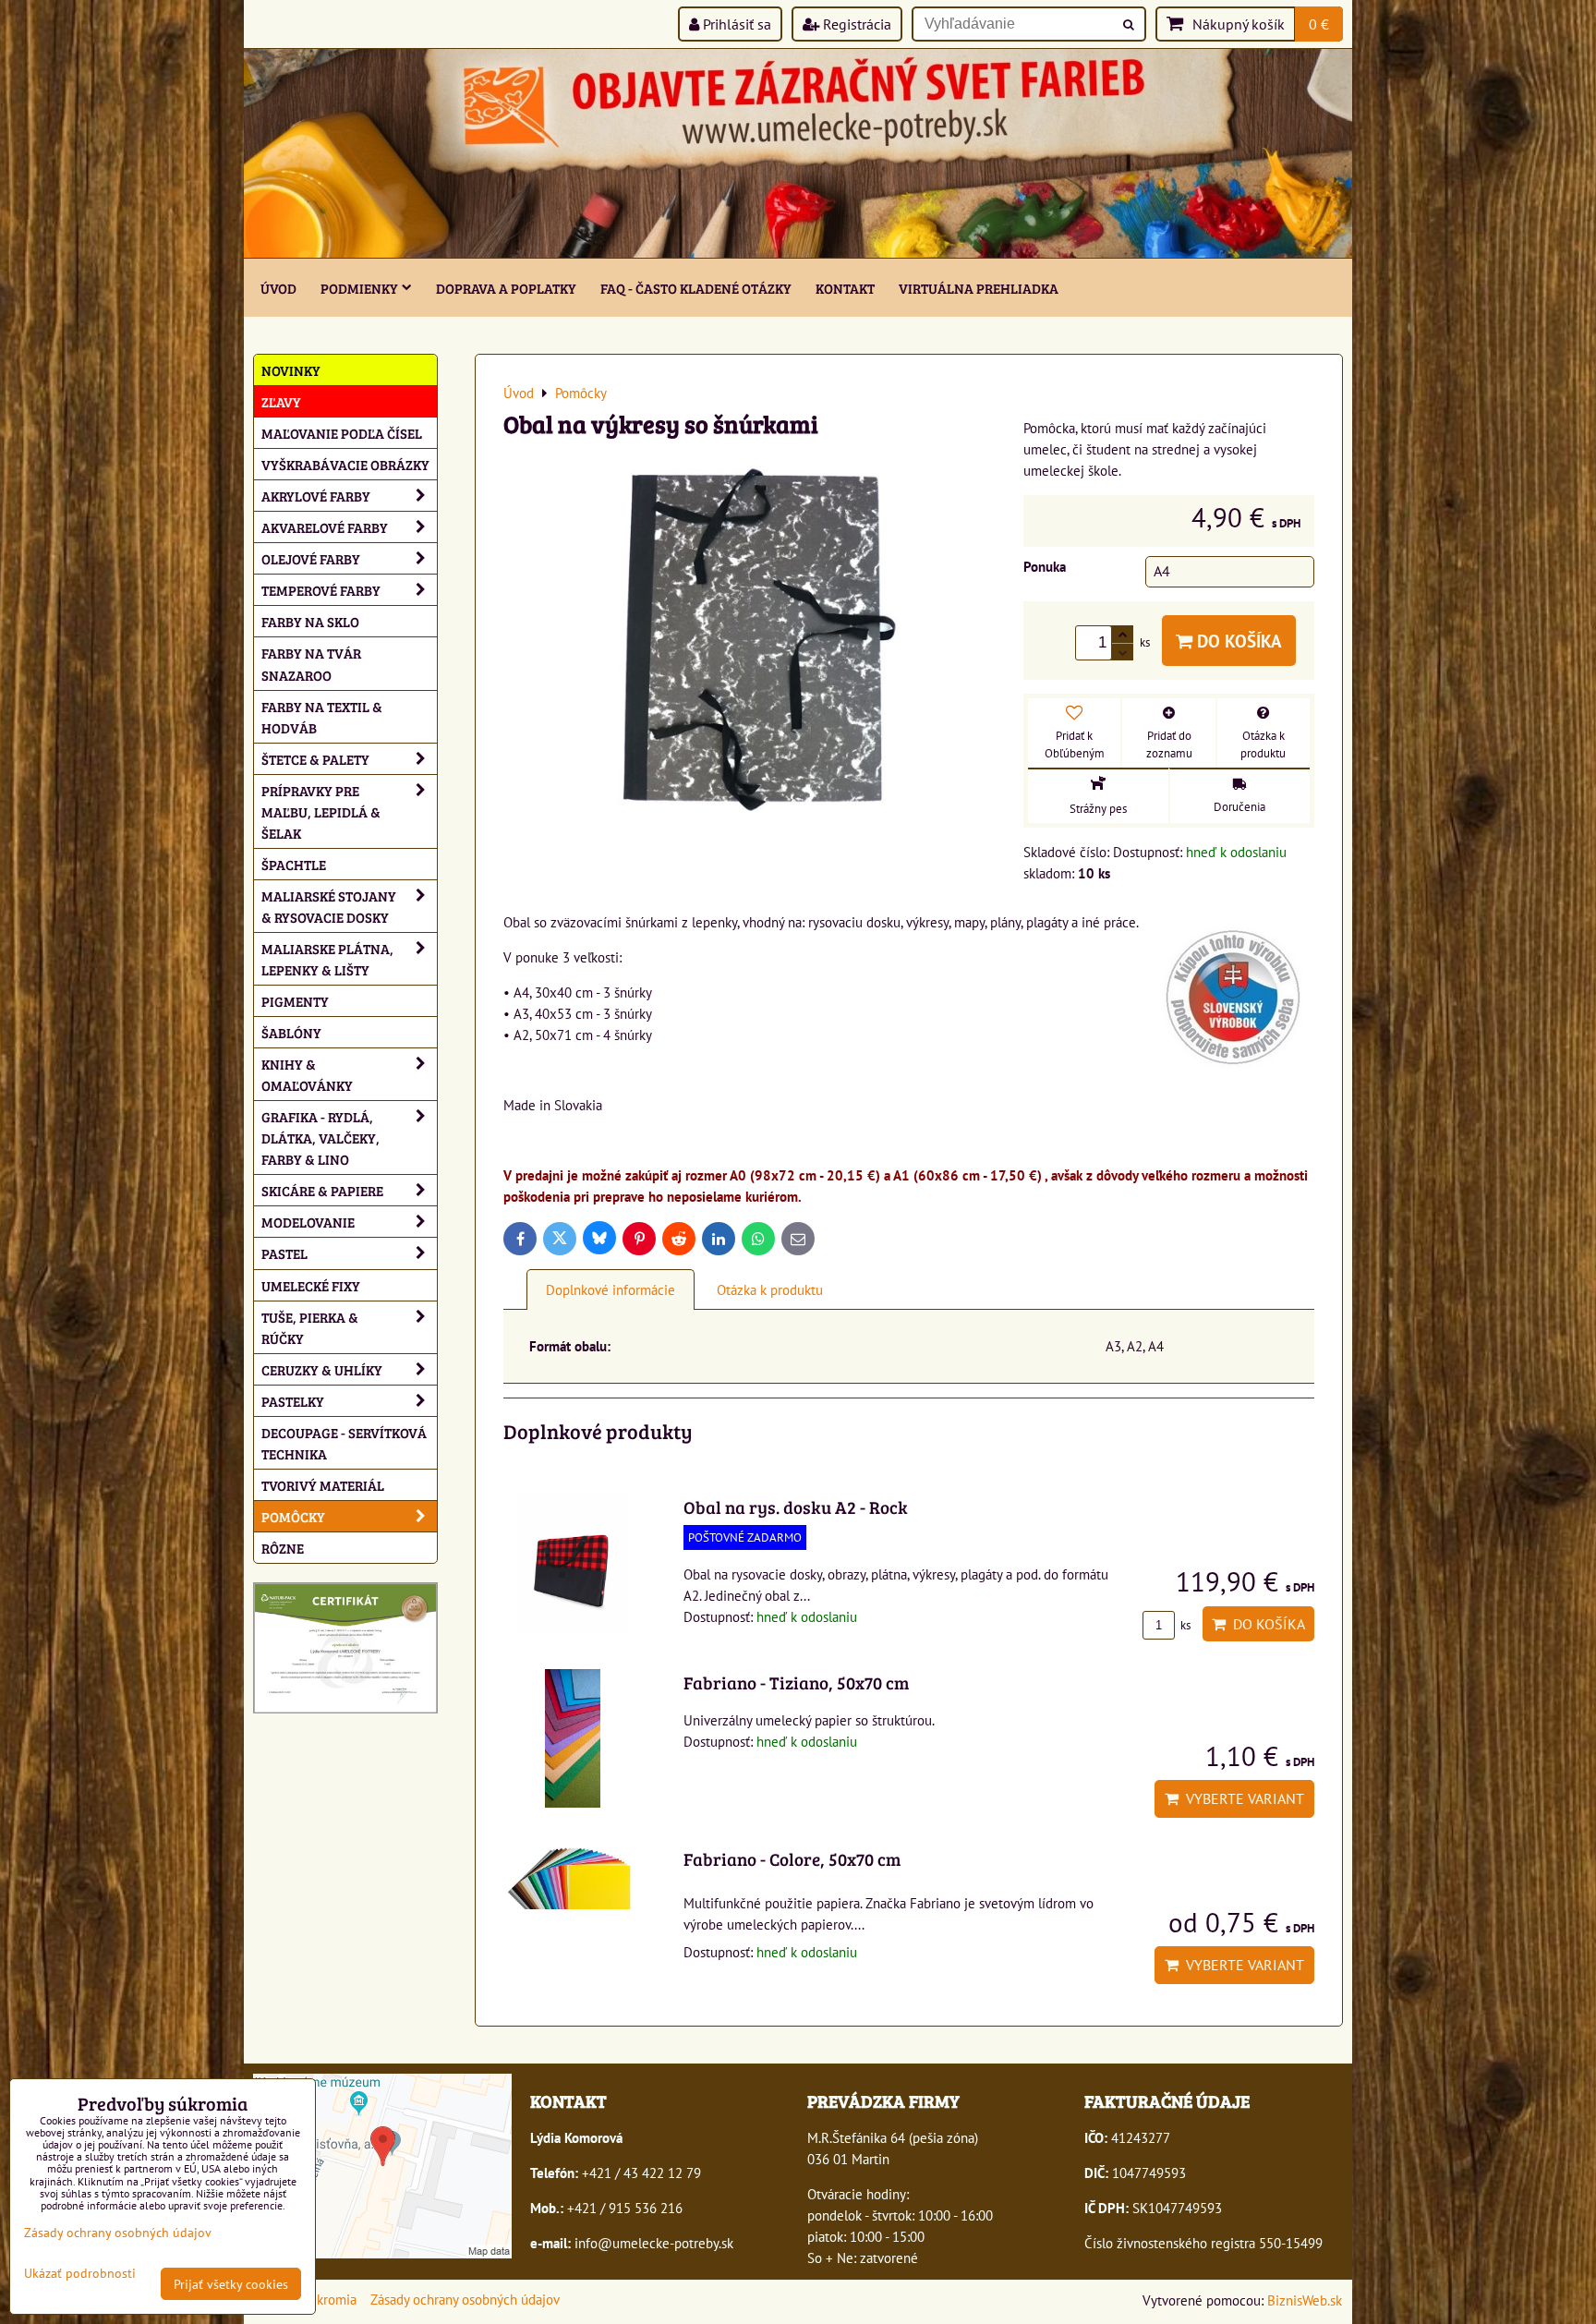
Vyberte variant (1241, 1798)
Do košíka (1237, 641)
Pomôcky (293, 1516)
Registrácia (855, 24)
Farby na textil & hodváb (322, 717)
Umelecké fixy (311, 1285)
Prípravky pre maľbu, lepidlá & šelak (321, 811)
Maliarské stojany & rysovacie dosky (329, 906)
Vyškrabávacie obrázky (345, 464)
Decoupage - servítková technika (344, 1443)
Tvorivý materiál (323, 1485)
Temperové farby (321, 590)
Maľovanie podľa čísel (342, 433)
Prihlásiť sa (735, 24)
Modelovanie (308, 1222)
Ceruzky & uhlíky (322, 1369)
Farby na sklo (310, 621)
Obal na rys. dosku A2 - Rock (796, 1507)
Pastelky (293, 1401)
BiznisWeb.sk (1305, 2300)
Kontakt (845, 288)
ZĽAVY (281, 401)
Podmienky (359, 288)
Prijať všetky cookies (231, 2284)
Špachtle (294, 864)
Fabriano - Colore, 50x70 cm (792, 1858)
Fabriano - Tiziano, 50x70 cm (796, 1682)
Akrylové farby (316, 496)
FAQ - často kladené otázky (696, 288)
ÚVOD (278, 288)
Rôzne (283, 1548)
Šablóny (291, 1032)
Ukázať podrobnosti (80, 2273)
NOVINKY (291, 370)
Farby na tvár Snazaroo (311, 663)
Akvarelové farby (325, 527)
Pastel (284, 1253)
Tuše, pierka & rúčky (310, 1327)
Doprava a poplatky (506, 288)
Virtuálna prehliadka (979, 288)
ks (1184, 1625)
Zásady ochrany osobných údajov (465, 2299)
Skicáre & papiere (322, 1190)
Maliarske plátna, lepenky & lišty (327, 959)
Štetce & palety (315, 759)
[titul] (798, 252)
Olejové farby (311, 558)
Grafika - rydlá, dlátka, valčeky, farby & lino (320, 1138)
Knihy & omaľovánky (307, 1074)
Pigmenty (295, 1001)
